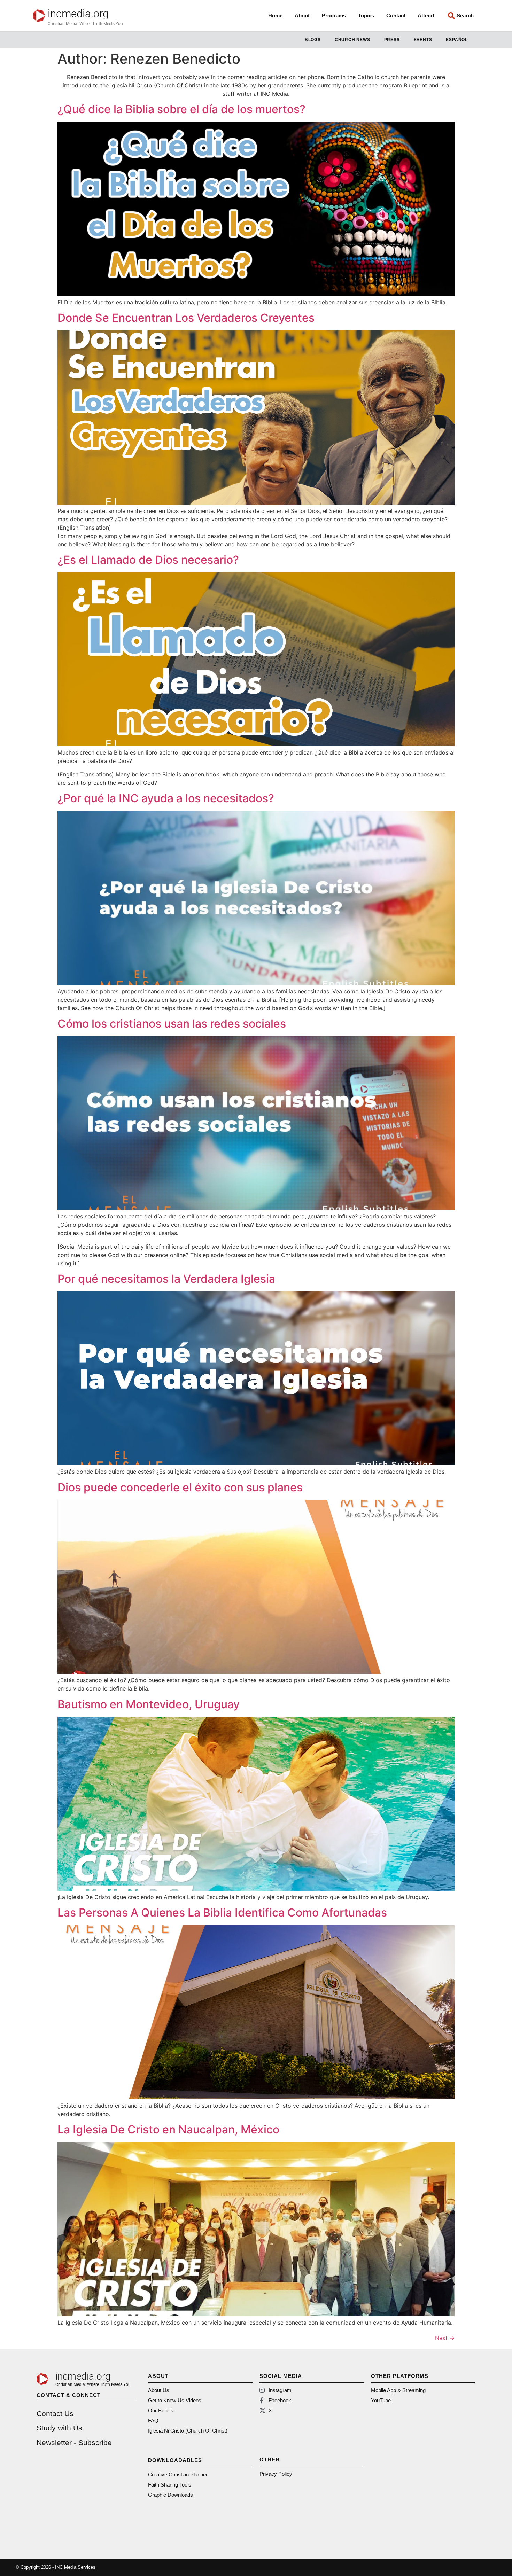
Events (423, 40)
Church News (352, 40)
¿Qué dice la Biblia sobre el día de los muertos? (181, 109)
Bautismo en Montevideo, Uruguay (149, 1704)
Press (392, 40)
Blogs (313, 40)
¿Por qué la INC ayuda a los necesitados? (166, 798)
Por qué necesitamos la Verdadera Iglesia (166, 1279)
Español (457, 40)
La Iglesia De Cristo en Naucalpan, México (168, 2129)
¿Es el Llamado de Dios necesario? (148, 560)
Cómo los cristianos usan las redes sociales (172, 1024)
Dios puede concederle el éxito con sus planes (180, 1487)
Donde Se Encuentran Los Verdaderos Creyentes (186, 318)
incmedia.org (78, 14)
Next (445, 2338)
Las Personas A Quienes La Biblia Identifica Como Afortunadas (222, 1913)
